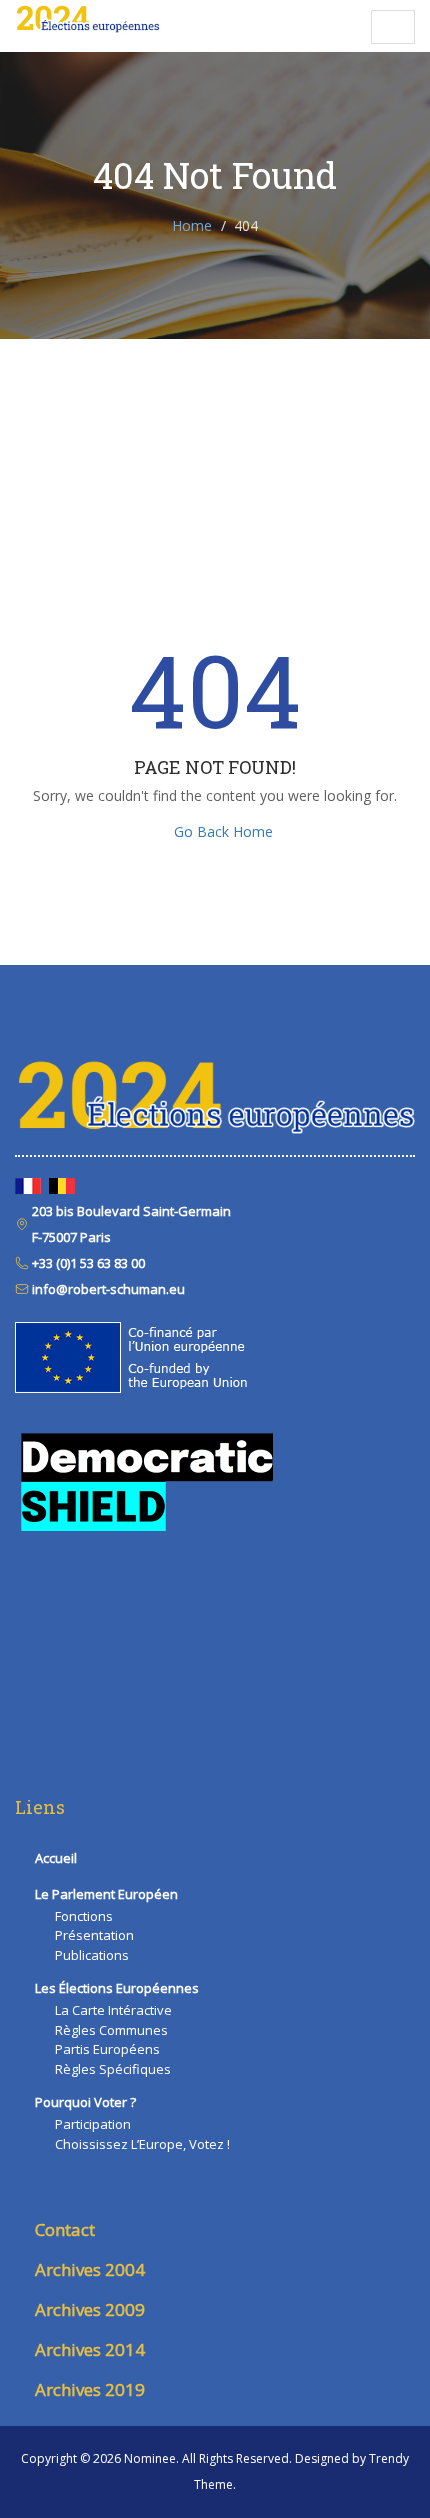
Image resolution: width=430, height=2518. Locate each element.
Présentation (94, 1935)
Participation (93, 2124)
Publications (92, 1955)
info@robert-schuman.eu (107, 1289)
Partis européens (107, 2049)
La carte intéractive (113, 2010)
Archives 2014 (90, 2349)
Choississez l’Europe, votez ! (142, 2144)
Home (192, 225)
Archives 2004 (90, 2269)
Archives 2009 (90, 2309)
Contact (65, 2229)
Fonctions (84, 1916)
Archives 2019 (90, 2389)
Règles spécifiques (113, 2069)
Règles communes (111, 2030)
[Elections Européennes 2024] (87, 19)
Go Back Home (223, 831)
